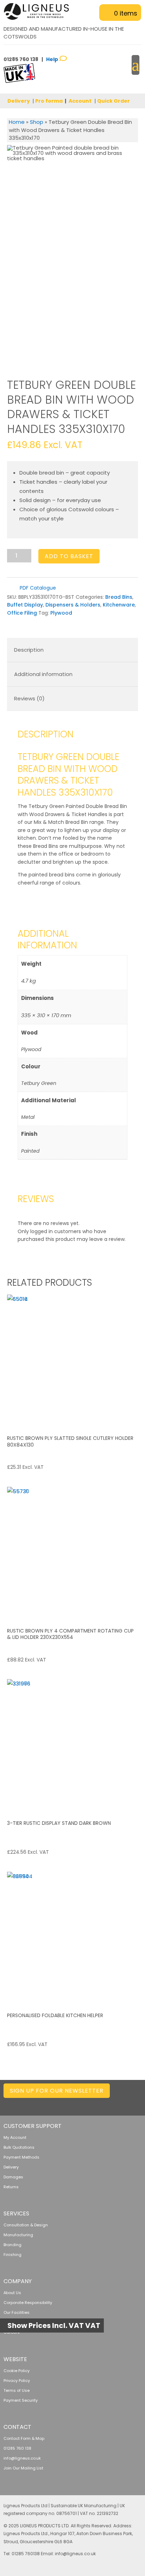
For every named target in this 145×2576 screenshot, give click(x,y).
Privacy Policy (17, 2381)
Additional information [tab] (43, 674)
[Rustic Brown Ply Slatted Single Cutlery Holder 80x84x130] (72, 1360)
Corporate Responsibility (28, 2303)
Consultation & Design (26, 2225)
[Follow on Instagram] (108, 2104)
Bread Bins (119, 597)
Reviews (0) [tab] (29, 698)
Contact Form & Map (24, 2438)
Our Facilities (17, 2312)
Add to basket (69, 556)
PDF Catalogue (37, 588)
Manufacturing (18, 2235)
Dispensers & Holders (73, 605)
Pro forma (49, 101)
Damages (13, 2177)
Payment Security (21, 2400)
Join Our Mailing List (23, 2468)
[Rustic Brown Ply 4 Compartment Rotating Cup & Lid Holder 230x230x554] (72, 1552)
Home (17, 122)
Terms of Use (17, 2390)
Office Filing (22, 613)
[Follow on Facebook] (94, 2104)
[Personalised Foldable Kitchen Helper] (72, 1937)
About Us (12, 2293)
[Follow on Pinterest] (122, 2104)
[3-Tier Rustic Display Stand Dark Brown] (72, 1745)
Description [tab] (29, 650)
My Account (15, 2137)
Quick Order (114, 101)
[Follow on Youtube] (136, 2104)
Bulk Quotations (19, 2147)
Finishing (12, 2255)
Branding (12, 2245)
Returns (11, 2187)
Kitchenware (119, 605)
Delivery (19, 101)
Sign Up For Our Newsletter (57, 2091)
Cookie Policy (17, 2371)
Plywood (61, 613)
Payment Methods (21, 2157)
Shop (37, 122)
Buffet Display (25, 605)
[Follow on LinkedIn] (66, 2104)
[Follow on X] (80, 2104)
